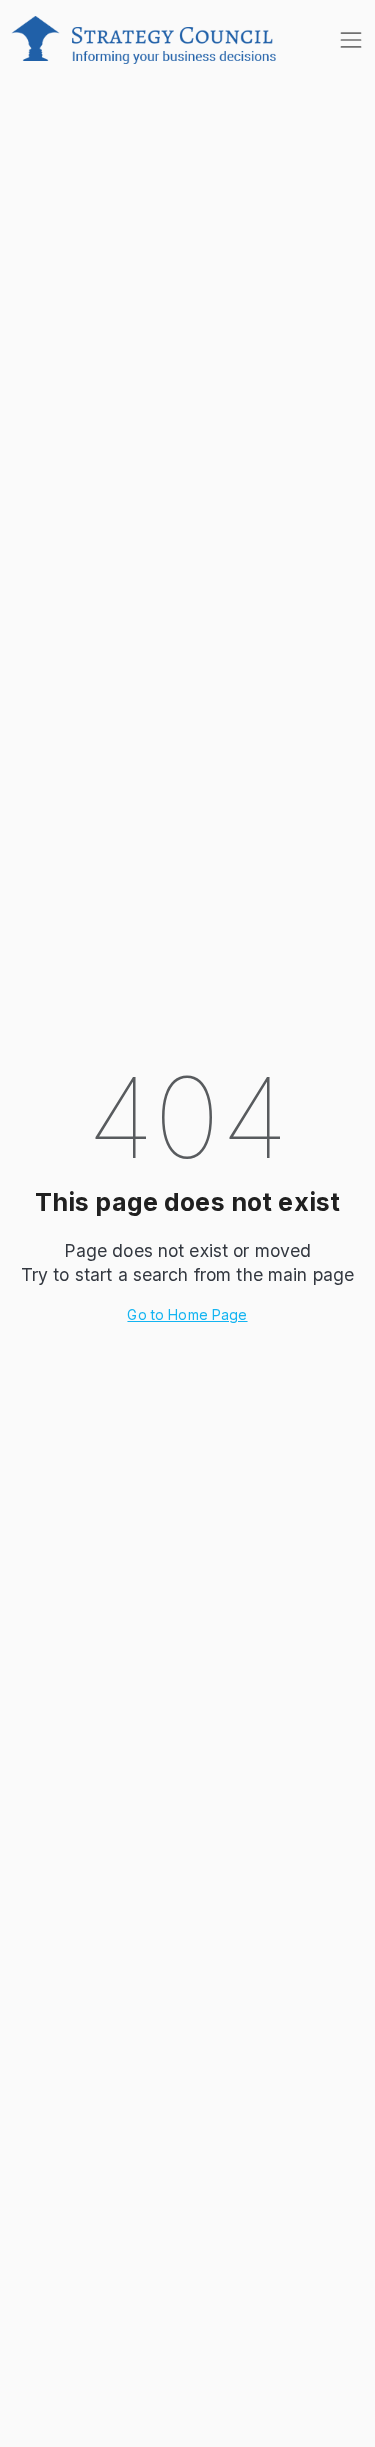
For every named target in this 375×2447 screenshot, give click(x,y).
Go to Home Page (187, 1314)
